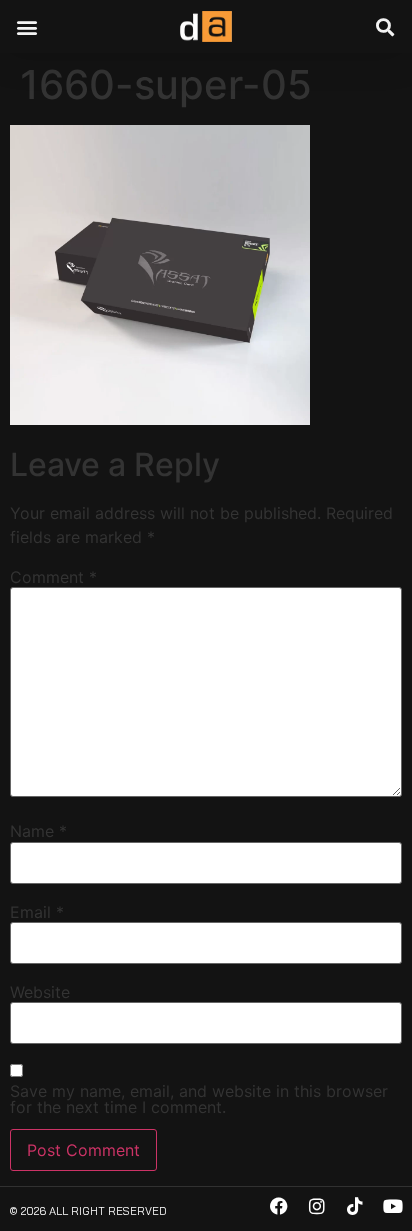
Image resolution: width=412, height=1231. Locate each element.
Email (37, 912)
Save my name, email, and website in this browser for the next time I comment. (199, 1099)
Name (38, 831)
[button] (26, 26)
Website (40, 992)
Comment (53, 577)
